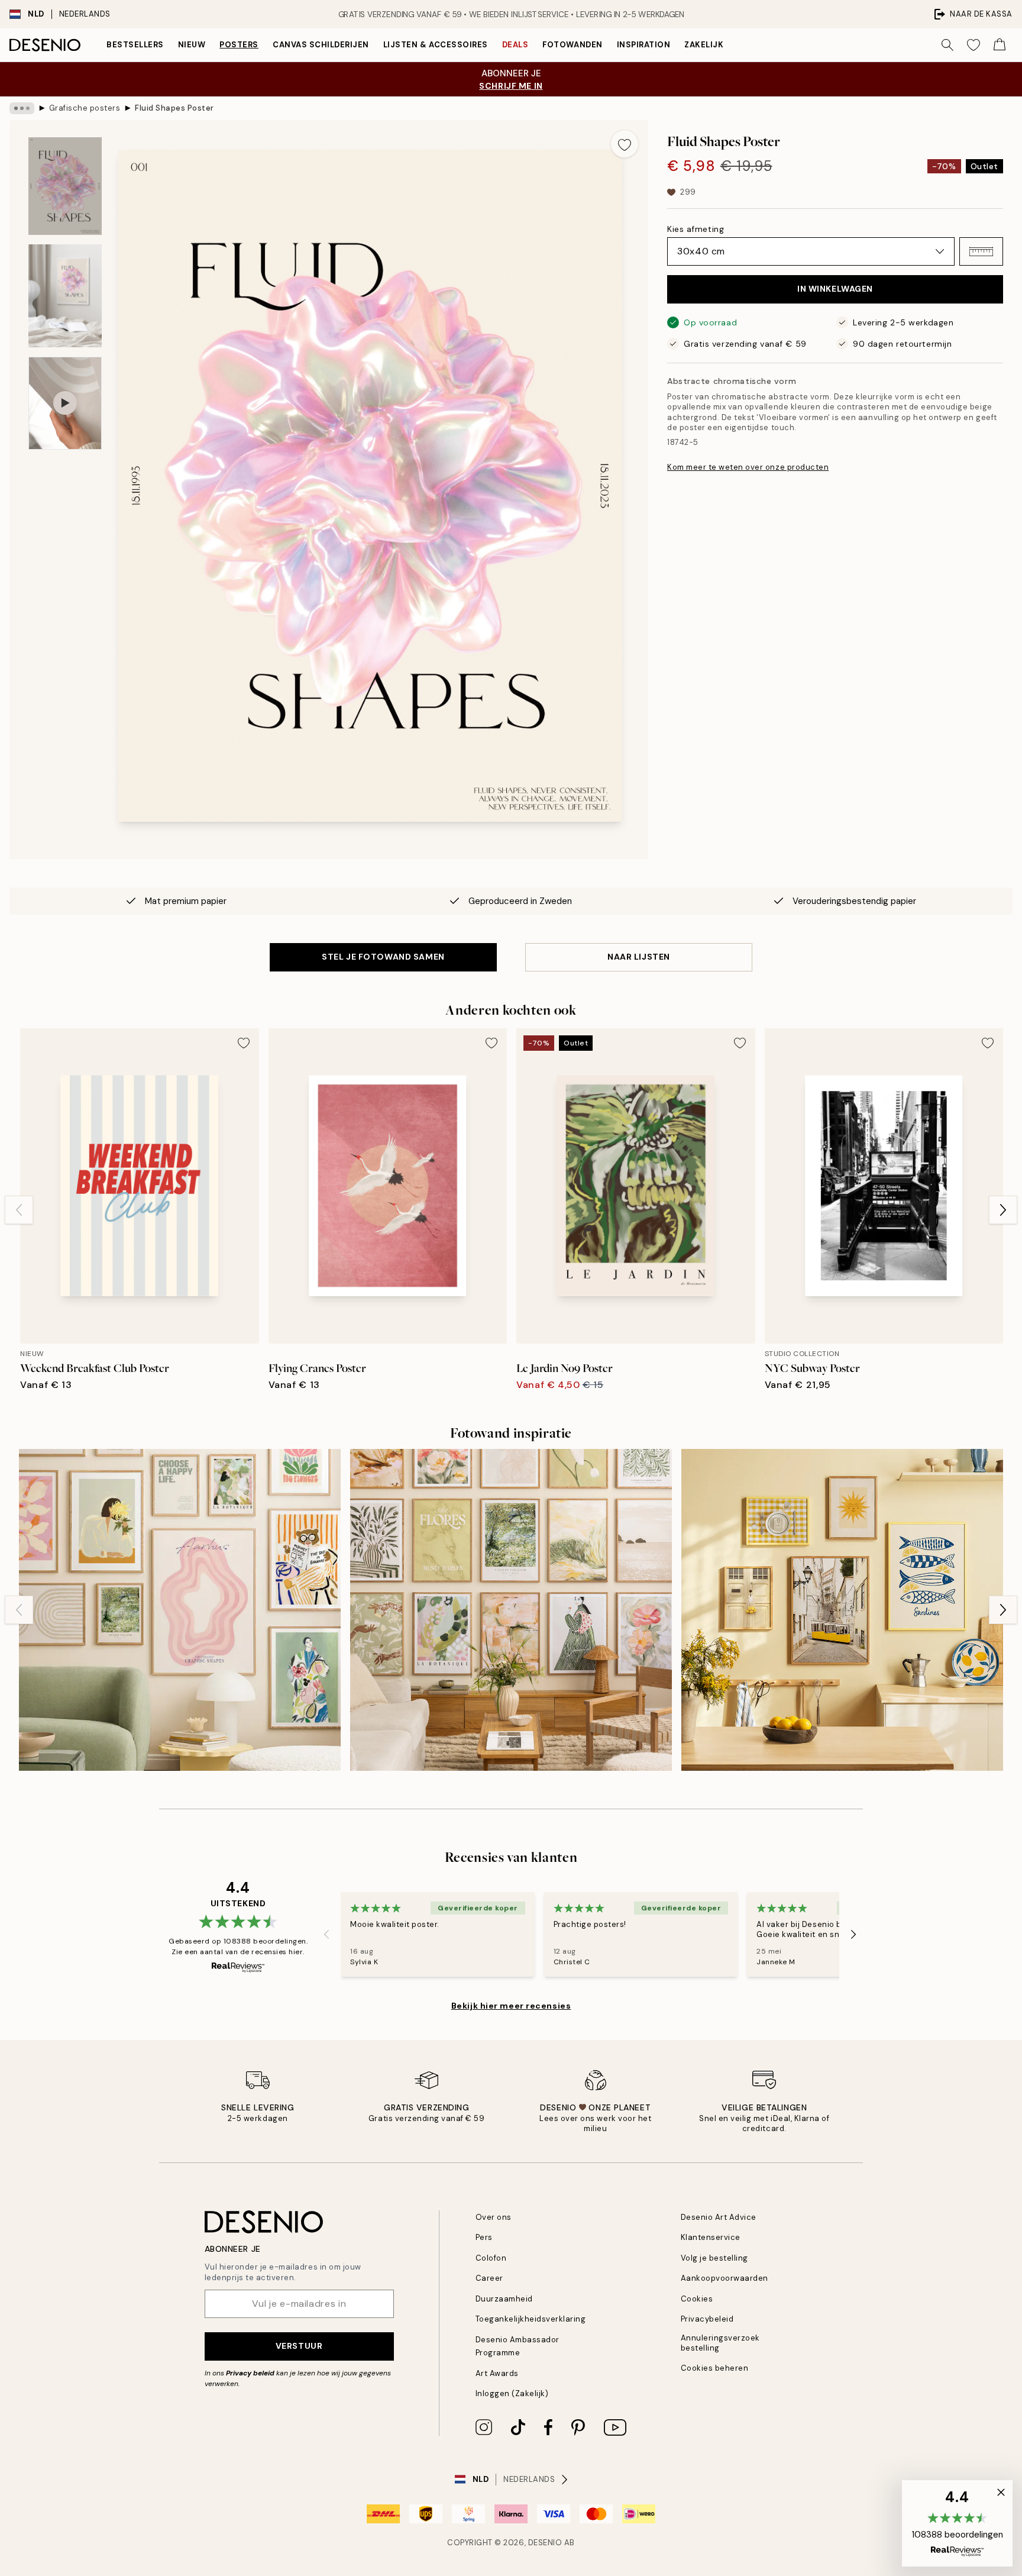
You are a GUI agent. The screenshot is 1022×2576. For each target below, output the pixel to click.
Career (489, 2278)
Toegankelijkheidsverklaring (531, 2319)
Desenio (545, 2543)
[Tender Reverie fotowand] (511, 1610)
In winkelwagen (835, 289)
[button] (981, 251)
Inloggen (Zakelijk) (512, 2393)
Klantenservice (711, 2237)
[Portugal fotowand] (842, 1610)
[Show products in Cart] (1000, 45)
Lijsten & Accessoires (436, 45)
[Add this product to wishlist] (625, 144)
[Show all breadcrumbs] (22, 108)
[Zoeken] (947, 45)
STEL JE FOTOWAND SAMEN (383, 957)
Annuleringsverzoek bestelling (720, 2343)
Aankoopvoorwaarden (725, 2278)
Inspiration (644, 45)
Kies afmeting (696, 229)
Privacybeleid (707, 2319)
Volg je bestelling (714, 2258)
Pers (484, 2237)
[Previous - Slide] (19, 1210)
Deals (515, 45)
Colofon (491, 2258)
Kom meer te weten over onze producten (748, 467)
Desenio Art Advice (719, 2217)
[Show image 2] (65, 296)
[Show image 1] (65, 186)
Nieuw (192, 45)
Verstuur (299, 2346)
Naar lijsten (639, 957)
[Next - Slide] (1003, 1210)
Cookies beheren (715, 2368)
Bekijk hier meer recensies (511, 2006)
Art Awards (497, 2373)
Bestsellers (135, 45)
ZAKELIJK (704, 45)
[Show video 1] (65, 403)
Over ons (494, 2217)
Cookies (697, 2299)
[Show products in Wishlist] (974, 45)
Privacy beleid (250, 2373)
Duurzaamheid (504, 2299)
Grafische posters (85, 108)
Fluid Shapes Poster (174, 108)
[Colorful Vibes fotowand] (180, 1610)
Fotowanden (572, 45)
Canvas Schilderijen (321, 45)
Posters (239, 45)
